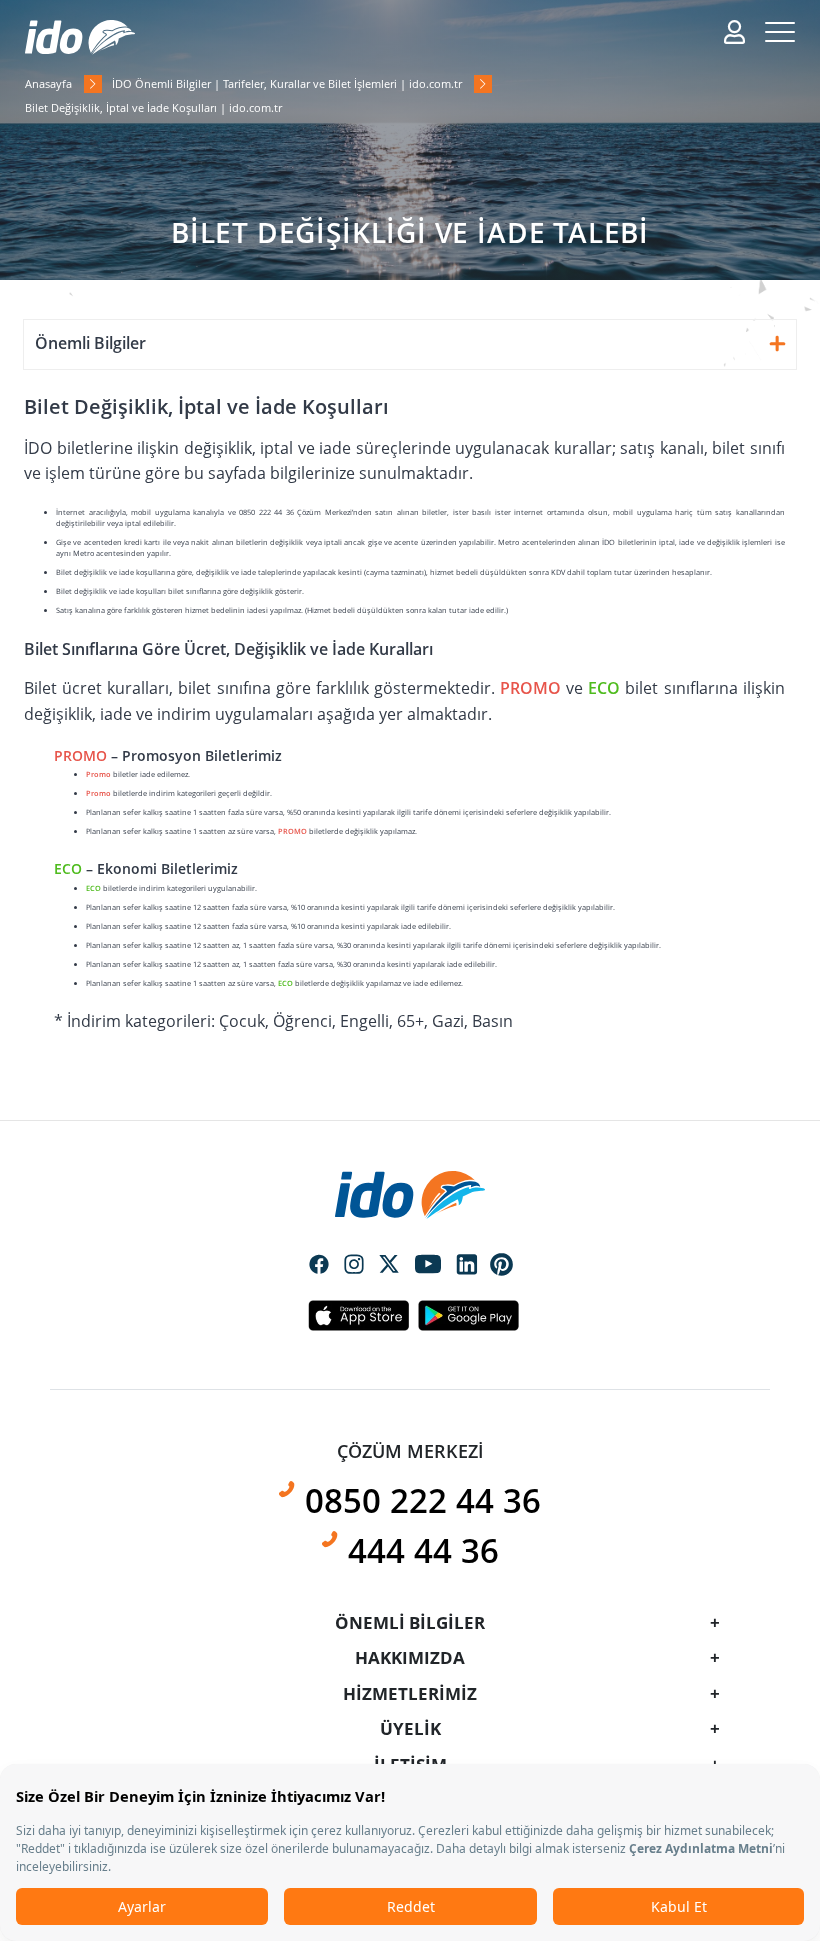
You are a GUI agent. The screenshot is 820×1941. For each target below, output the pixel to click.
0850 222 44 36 (423, 1500)
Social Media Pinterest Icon (502, 1265)
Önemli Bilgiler (90, 343)
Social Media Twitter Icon (389, 1266)
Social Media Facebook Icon (319, 1266)
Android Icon (463, 1315)
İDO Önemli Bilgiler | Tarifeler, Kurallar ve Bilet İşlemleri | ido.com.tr (287, 83)
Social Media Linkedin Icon (467, 1266)
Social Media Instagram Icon (354, 1266)
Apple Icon (358, 1315)
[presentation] (410, 926)
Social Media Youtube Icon (428, 1266)
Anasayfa (48, 83)
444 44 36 (423, 1550)
